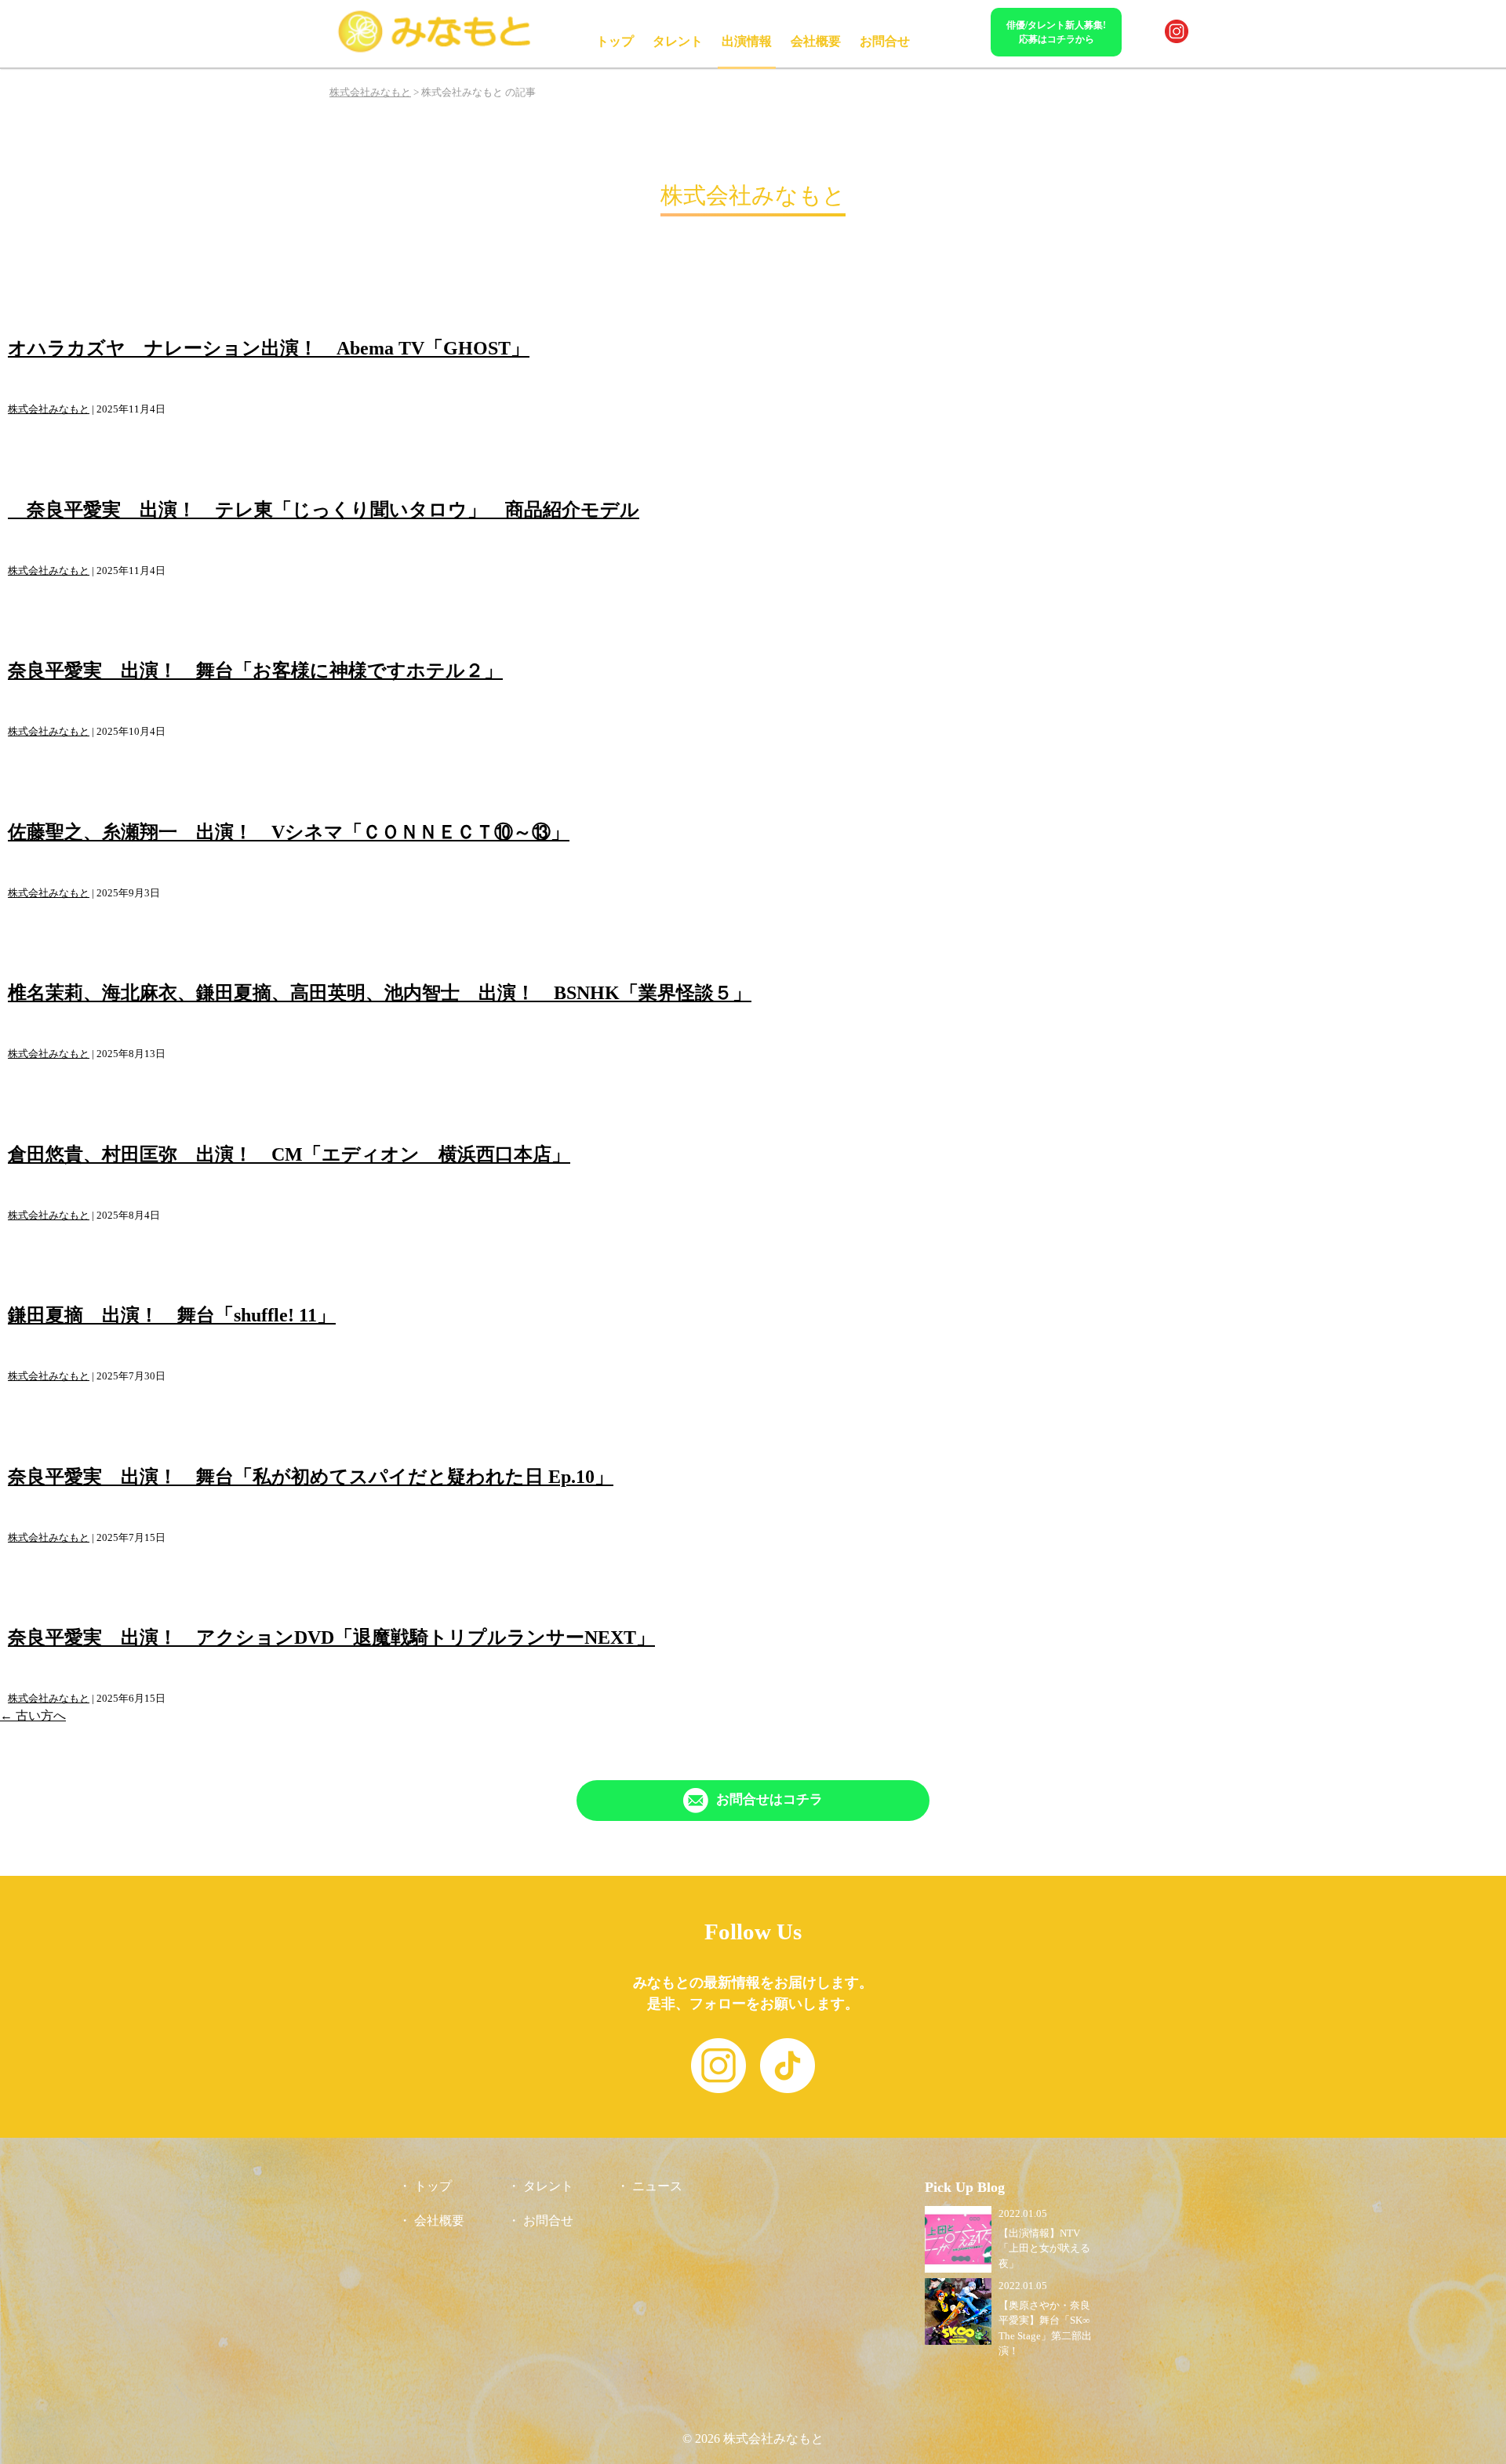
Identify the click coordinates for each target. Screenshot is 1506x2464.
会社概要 (816, 41)
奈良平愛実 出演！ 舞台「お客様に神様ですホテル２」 (255, 671)
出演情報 (747, 41)
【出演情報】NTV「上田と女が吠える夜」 (1044, 2248)
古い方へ (33, 1715)
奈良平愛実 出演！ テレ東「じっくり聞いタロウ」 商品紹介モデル (324, 510)
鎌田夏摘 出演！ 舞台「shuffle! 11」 (172, 1315)
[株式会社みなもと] (435, 50)
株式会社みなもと (49, 409)
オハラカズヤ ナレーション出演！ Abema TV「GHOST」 (269, 348)
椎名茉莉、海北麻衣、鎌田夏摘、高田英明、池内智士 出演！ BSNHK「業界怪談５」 (380, 993)
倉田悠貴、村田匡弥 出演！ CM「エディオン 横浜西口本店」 (289, 1154)
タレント (678, 41)
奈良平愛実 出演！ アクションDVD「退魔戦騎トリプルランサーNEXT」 (331, 1637)
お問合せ (885, 41)
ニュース (657, 2186)
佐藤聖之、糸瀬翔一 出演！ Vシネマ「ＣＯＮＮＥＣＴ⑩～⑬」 (289, 832)
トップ (615, 41)
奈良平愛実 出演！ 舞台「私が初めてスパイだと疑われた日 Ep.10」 (311, 1477)
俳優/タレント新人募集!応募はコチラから (1056, 32)
